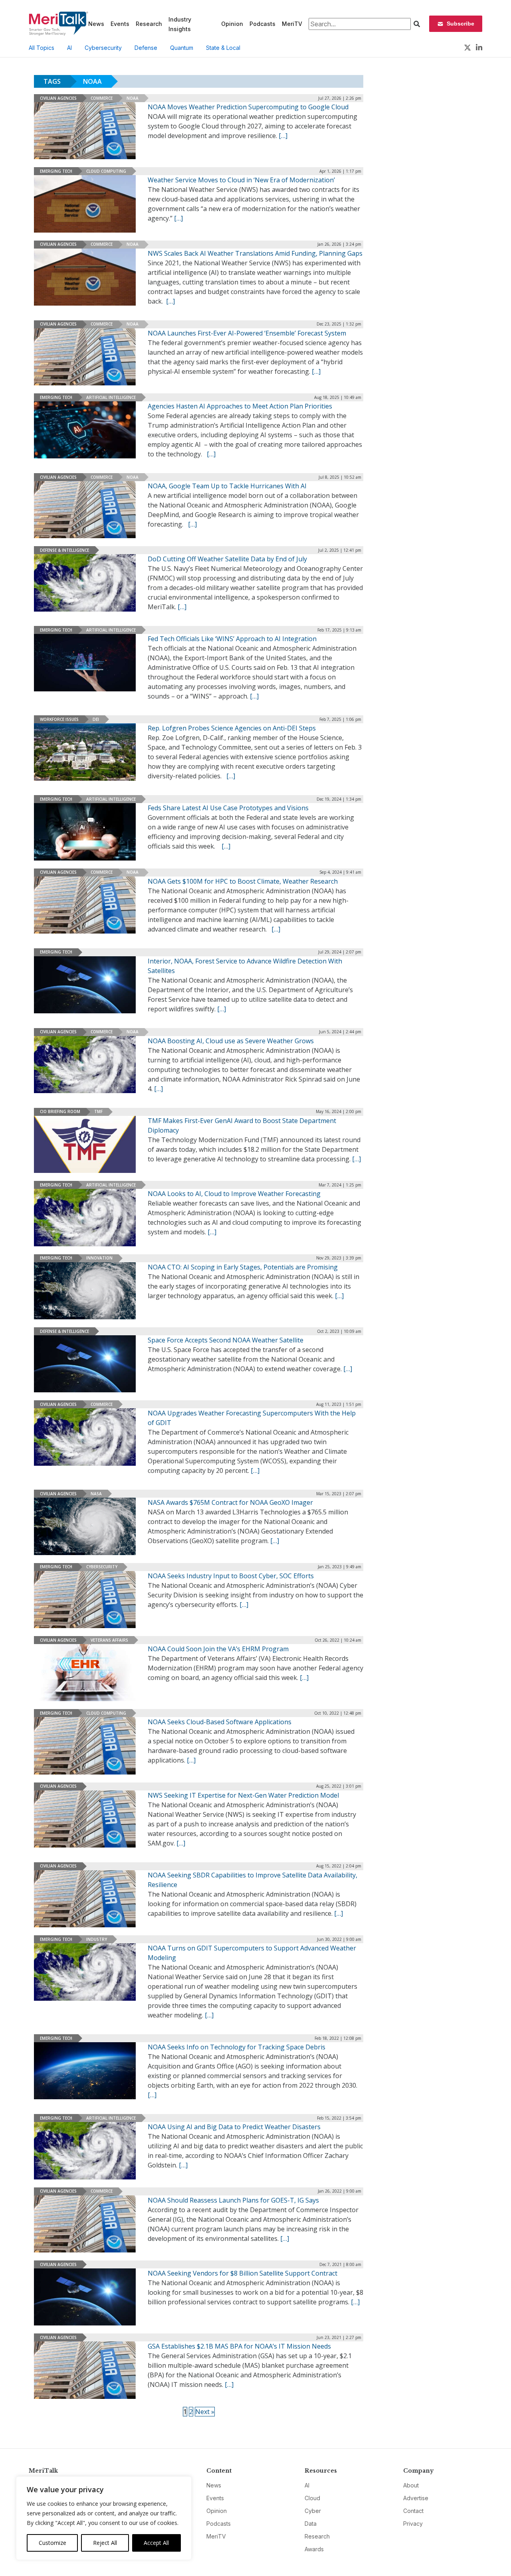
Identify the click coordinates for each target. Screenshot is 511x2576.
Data (311, 2524)
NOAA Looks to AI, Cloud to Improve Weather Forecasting (234, 1194)
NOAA (133, 98)
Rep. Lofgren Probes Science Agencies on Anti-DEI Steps (232, 728)
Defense (146, 48)
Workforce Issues (59, 719)
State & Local (223, 48)
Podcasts (262, 24)
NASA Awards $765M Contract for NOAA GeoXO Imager (230, 1502)
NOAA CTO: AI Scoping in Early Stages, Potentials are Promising (243, 1267)
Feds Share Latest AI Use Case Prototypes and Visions (228, 808)
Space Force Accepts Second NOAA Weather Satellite (226, 1340)
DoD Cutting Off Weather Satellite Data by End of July (227, 559)
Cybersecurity (103, 48)
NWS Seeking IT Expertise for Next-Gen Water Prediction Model (243, 1795)
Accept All (156, 2543)
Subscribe (460, 24)
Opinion (232, 24)
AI (69, 48)
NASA (96, 1494)
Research (149, 24)
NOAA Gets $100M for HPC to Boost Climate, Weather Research (243, 881)
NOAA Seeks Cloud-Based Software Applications (220, 1722)
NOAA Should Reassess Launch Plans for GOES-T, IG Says (233, 2200)
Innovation (99, 1258)
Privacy (413, 2524)
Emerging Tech (56, 171)
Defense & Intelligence (64, 550)
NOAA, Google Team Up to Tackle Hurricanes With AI (227, 486)
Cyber (313, 2511)
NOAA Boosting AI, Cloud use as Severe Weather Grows (231, 1041)
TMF (98, 1111)
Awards (314, 2549)
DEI (96, 719)
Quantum (182, 48)
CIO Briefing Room (60, 1111)
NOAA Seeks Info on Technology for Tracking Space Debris (237, 2047)
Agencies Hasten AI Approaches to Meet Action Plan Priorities (240, 406)
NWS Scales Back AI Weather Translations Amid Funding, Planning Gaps (255, 253)
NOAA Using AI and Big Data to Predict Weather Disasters (234, 2127)
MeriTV (292, 24)
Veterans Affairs (109, 1640)
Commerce (102, 98)
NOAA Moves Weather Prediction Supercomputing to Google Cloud (248, 107)
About (411, 2485)
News (96, 24)
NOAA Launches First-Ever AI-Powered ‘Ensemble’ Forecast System (247, 333)
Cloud (312, 2498)
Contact (413, 2511)
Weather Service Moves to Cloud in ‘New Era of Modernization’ (241, 180)
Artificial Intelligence (111, 397)
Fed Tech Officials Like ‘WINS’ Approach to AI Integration (232, 639)
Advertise (416, 2498)
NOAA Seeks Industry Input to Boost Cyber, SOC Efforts (231, 1576)
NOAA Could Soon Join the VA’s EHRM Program (218, 1649)
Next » (205, 2412)
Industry (97, 1939)
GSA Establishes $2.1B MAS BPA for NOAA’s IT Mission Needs (239, 2346)
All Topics (42, 48)
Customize (52, 2543)
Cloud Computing (106, 171)
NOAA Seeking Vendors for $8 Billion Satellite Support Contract (243, 2273)
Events (120, 24)
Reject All (105, 2543)
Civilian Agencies (58, 98)
